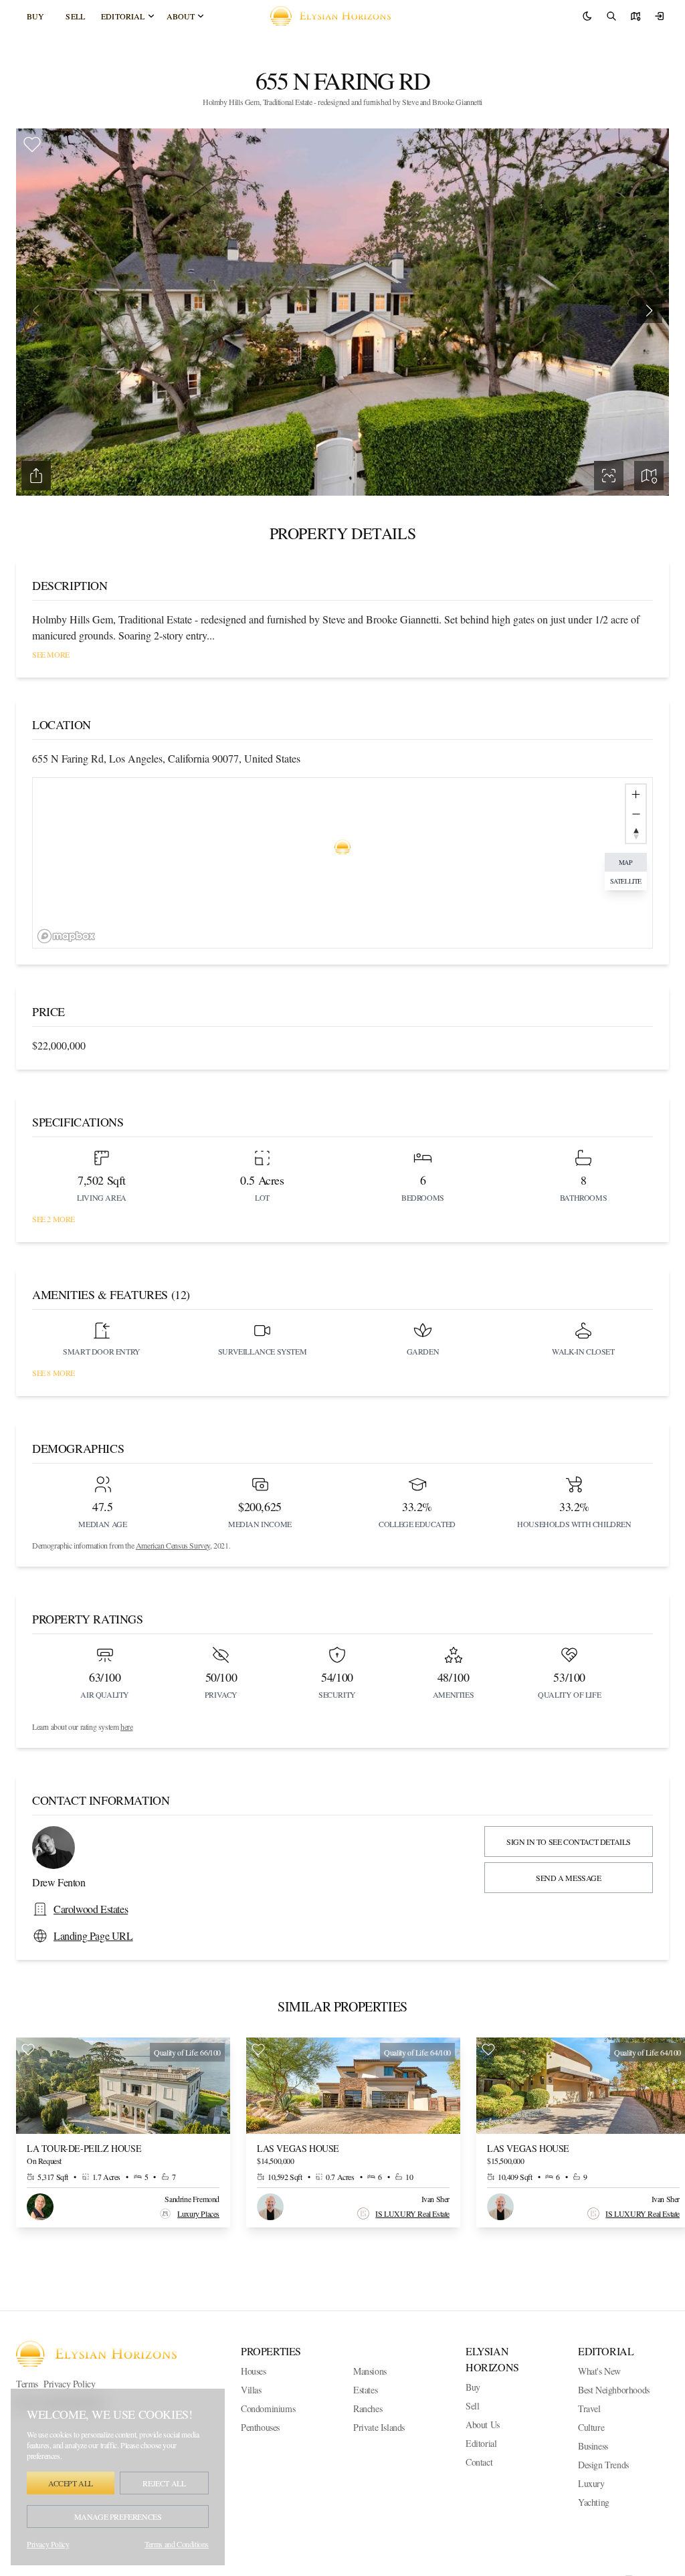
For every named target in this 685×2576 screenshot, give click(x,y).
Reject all (164, 2483)
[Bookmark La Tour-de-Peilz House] (28, 2050)
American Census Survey (173, 1545)
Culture (591, 2427)
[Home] (336, 16)
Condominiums (268, 2408)
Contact (479, 2462)
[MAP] (649, 476)
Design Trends (603, 2465)
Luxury (591, 2483)
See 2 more (54, 1219)
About (181, 16)
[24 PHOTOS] (609, 476)
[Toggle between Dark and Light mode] (587, 16)
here (126, 1726)
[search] (611, 16)
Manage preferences (118, 2516)
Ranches (368, 2408)
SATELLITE (626, 881)
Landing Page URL (93, 1936)
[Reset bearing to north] (636, 833)
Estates (365, 2390)
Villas (251, 2390)
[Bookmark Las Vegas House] (258, 2050)
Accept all (71, 2483)
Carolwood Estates (91, 1909)
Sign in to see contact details (569, 1842)
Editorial (123, 16)
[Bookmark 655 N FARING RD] (32, 144)
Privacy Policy (69, 2384)
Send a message (568, 1878)
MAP (626, 862)
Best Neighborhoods (614, 2390)
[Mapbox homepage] (66, 936)
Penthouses (260, 2427)
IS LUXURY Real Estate (412, 2213)
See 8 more (54, 1373)
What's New (599, 2371)
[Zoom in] (636, 794)
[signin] (660, 16)
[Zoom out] (636, 814)
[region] (342, 863)
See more (51, 654)
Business (593, 2446)
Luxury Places (198, 2213)
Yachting (594, 2502)
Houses (254, 2371)
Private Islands (379, 2427)
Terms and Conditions (177, 2544)
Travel (589, 2408)
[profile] (635, 16)
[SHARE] (36, 476)
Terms (27, 2384)
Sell (75, 16)
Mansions (370, 2371)
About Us (483, 2424)
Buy (35, 16)
